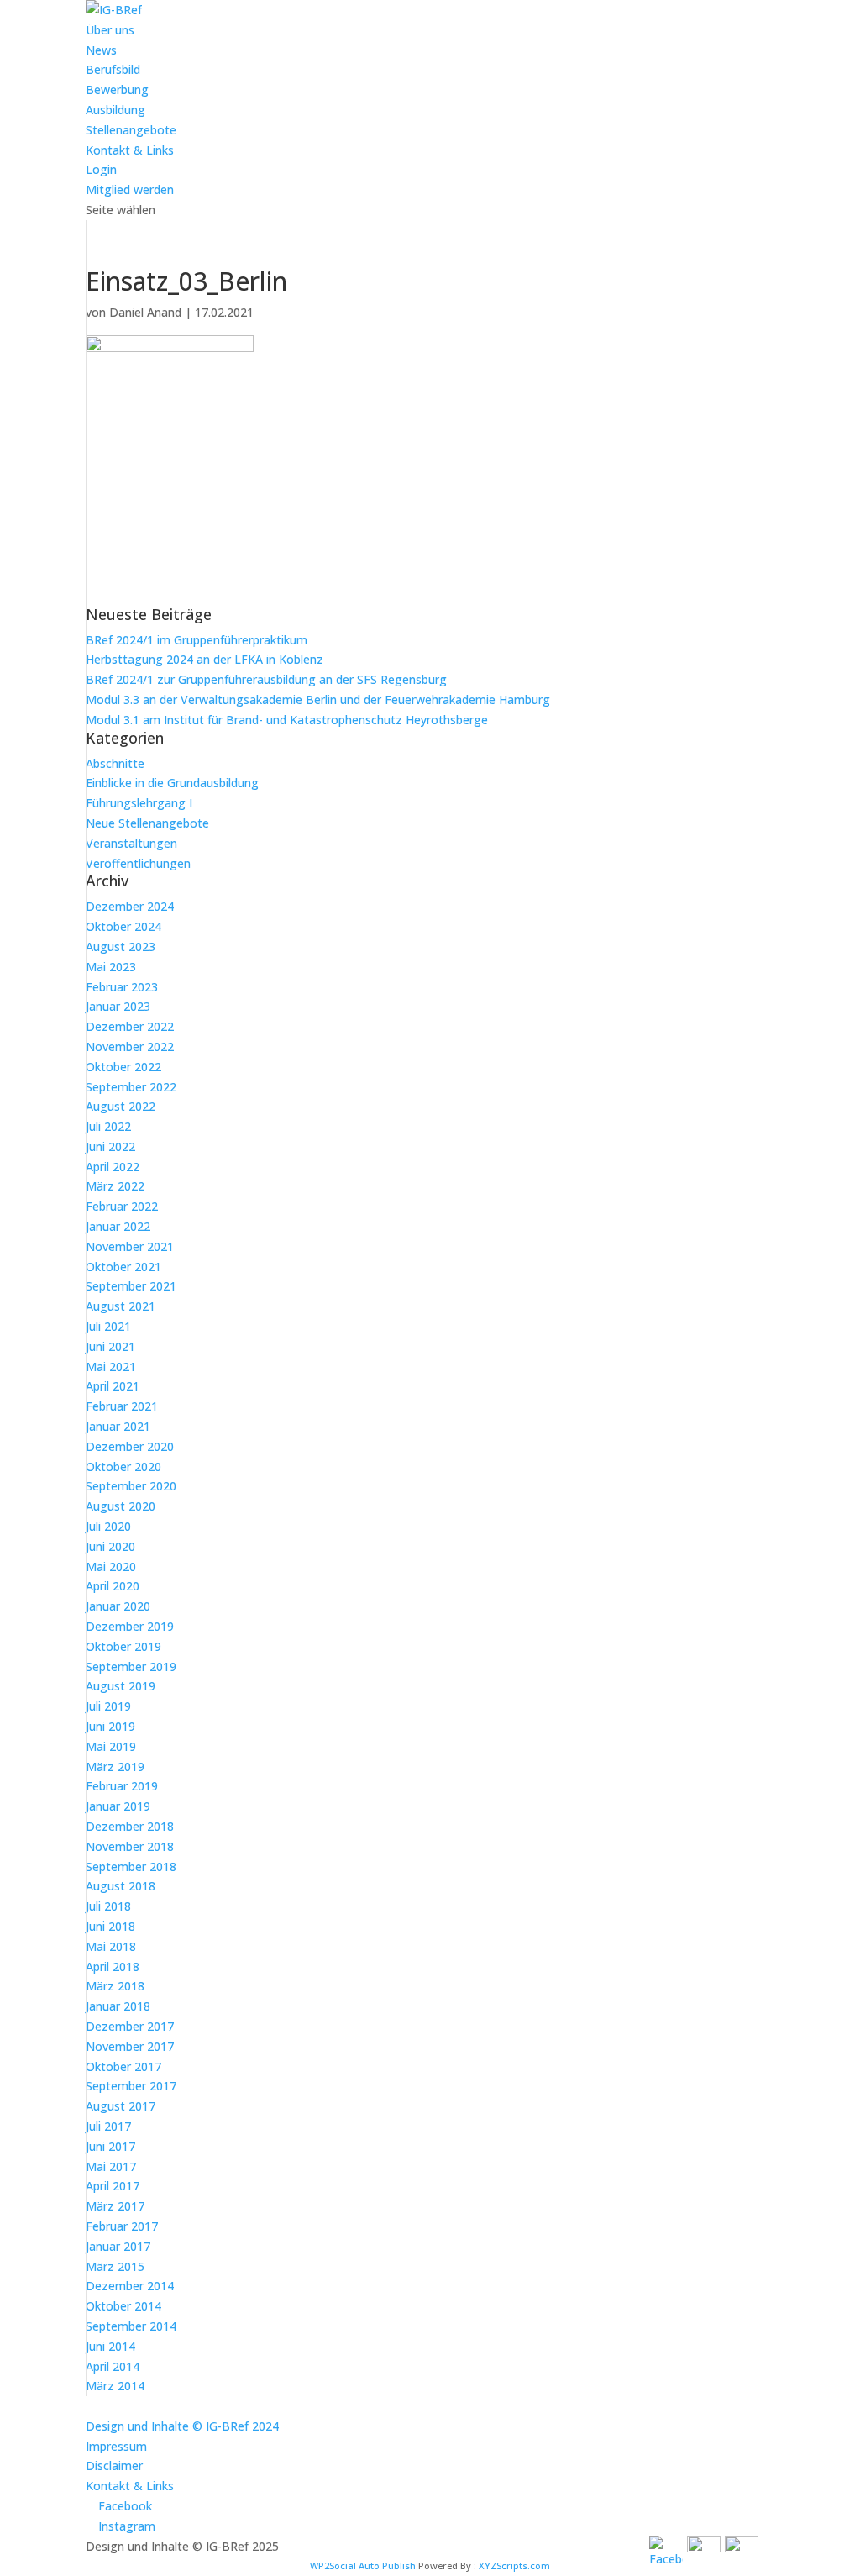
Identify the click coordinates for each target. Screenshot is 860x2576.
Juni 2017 (110, 2146)
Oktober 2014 (123, 2306)
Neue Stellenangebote (147, 823)
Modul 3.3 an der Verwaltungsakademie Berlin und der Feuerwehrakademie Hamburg (318, 699)
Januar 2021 (118, 1426)
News (101, 50)
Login (101, 169)
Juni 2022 (110, 1146)
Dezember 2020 (130, 1446)
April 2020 (113, 1586)
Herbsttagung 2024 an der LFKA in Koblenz (205, 659)
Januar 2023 (118, 1006)
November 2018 (130, 1846)
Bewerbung (117, 89)
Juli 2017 (108, 2126)
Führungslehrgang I (139, 803)
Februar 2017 (122, 2226)
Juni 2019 (110, 1726)
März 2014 (115, 2386)
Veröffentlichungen (138, 863)
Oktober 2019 (123, 1646)
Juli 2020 (108, 1526)
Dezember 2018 (130, 1826)
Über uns (110, 30)
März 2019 (115, 1766)
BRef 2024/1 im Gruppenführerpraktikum (197, 640)
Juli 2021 (108, 1326)
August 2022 (121, 1106)
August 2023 (121, 946)
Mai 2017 (111, 2166)
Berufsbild (113, 69)
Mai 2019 (111, 1746)
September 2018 (131, 1866)
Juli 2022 (108, 1126)
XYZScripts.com (514, 2565)
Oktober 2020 (123, 1467)
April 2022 (113, 1167)
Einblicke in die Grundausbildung (172, 783)
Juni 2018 (110, 1926)
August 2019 (121, 1686)
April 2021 (113, 1386)
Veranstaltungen (131, 843)
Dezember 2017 (130, 2026)
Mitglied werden (130, 189)
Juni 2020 (110, 1546)
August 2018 (121, 1886)
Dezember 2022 (130, 1026)
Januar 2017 (118, 2246)
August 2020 (121, 1506)
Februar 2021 (122, 1406)
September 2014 (131, 2326)
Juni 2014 (110, 2346)
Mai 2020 (111, 1567)
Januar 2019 (118, 1806)
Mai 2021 (111, 1367)
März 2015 (115, 2266)
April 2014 (113, 2366)
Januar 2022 (118, 1226)
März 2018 (115, 1986)
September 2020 (131, 1486)
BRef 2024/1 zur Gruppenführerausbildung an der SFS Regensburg (266, 679)
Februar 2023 (122, 987)
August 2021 (121, 1306)
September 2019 (131, 1667)
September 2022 (131, 1087)
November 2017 (130, 2046)
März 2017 (115, 2206)
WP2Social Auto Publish (363, 2565)
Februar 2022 (122, 1206)
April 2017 (113, 2186)
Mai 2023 (111, 967)
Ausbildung (115, 110)
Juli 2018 (108, 1906)
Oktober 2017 (123, 2066)
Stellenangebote (131, 130)
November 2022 (130, 1046)
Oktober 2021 (123, 1267)
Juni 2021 (110, 1346)
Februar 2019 (122, 1786)
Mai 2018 (111, 1946)
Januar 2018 (118, 2006)
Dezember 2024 (130, 906)
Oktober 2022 (123, 1067)
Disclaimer (114, 2466)
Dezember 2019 (130, 1626)
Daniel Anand (145, 312)
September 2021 (131, 1286)
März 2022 (115, 1186)
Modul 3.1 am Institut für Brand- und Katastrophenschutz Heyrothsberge (287, 720)
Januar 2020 (118, 1606)
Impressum (116, 2446)
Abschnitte (115, 763)
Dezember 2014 (130, 2286)
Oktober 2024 (123, 926)
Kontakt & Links (130, 150)
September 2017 (131, 2086)
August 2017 (121, 2106)
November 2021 (130, 1246)
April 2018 (113, 1966)
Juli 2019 (108, 1706)
